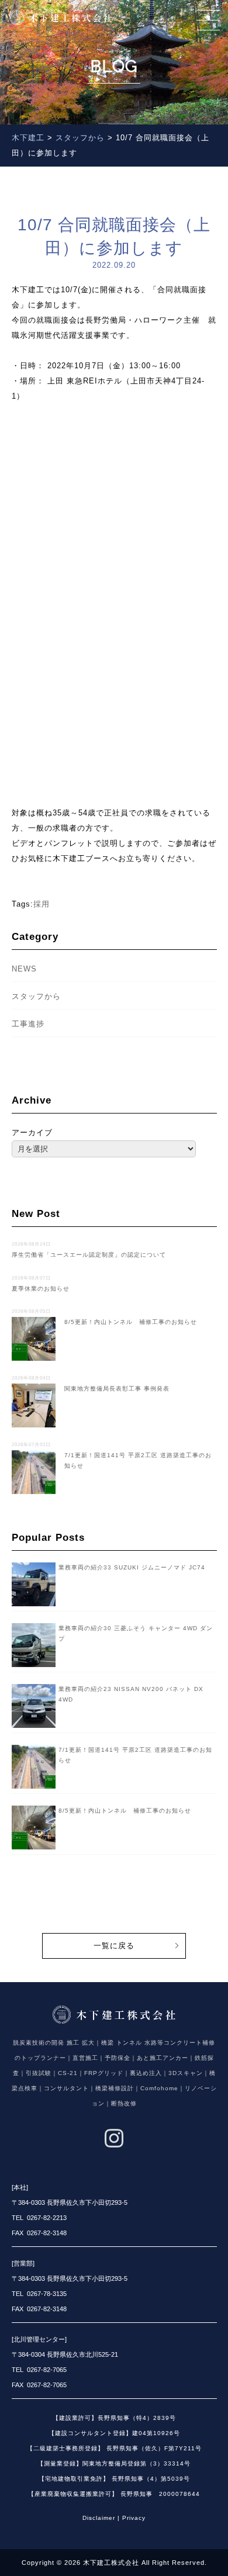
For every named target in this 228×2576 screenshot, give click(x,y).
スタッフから (36, 996)
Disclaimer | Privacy (114, 2518)
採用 (42, 904)
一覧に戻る (114, 1946)
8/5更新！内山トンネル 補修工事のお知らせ (125, 1811)
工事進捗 (28, 1024)
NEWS (24, 969)
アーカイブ (32, 1133)
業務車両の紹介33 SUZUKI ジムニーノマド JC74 (132, 1567)
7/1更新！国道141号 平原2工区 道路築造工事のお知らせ (112, 1455)
